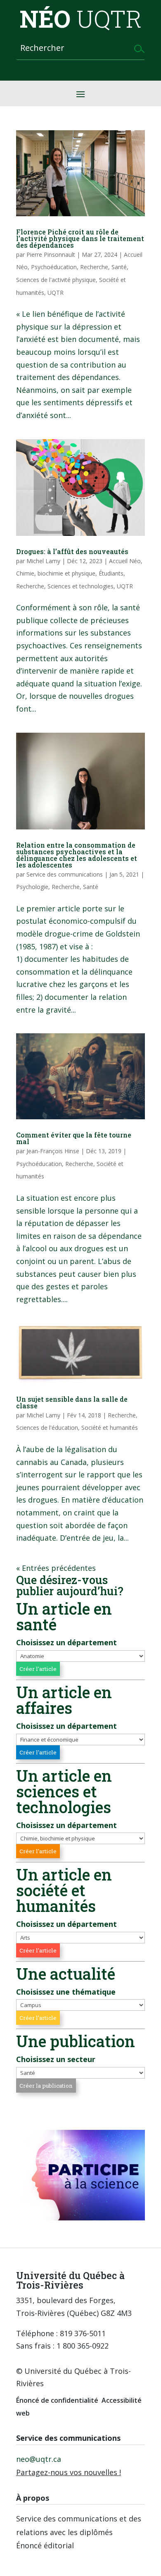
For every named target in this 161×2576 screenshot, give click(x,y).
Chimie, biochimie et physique (56, 573)
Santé (119, 267)
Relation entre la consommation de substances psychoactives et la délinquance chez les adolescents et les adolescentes (77, 855)
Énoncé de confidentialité (57, 2400)
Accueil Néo (125, 561)
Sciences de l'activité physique (56, 280)
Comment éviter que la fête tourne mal (74, 1138)
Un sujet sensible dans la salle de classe (72, 1402)
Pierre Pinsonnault (51, 254)
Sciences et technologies (80, 586)
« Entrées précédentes (56, 1568)
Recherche (94, 267)
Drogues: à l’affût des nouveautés (72, 551)
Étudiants (111, 573)
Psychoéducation (54, 267)
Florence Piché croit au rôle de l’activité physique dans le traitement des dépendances (80, 238)
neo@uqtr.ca (39, 2459)
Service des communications (65, 874)
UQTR (56, 293)
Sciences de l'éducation (47, 1428)
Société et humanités (110, 1428)
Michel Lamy (43, 561)
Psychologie (32, 887)
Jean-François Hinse (53, 1151)
